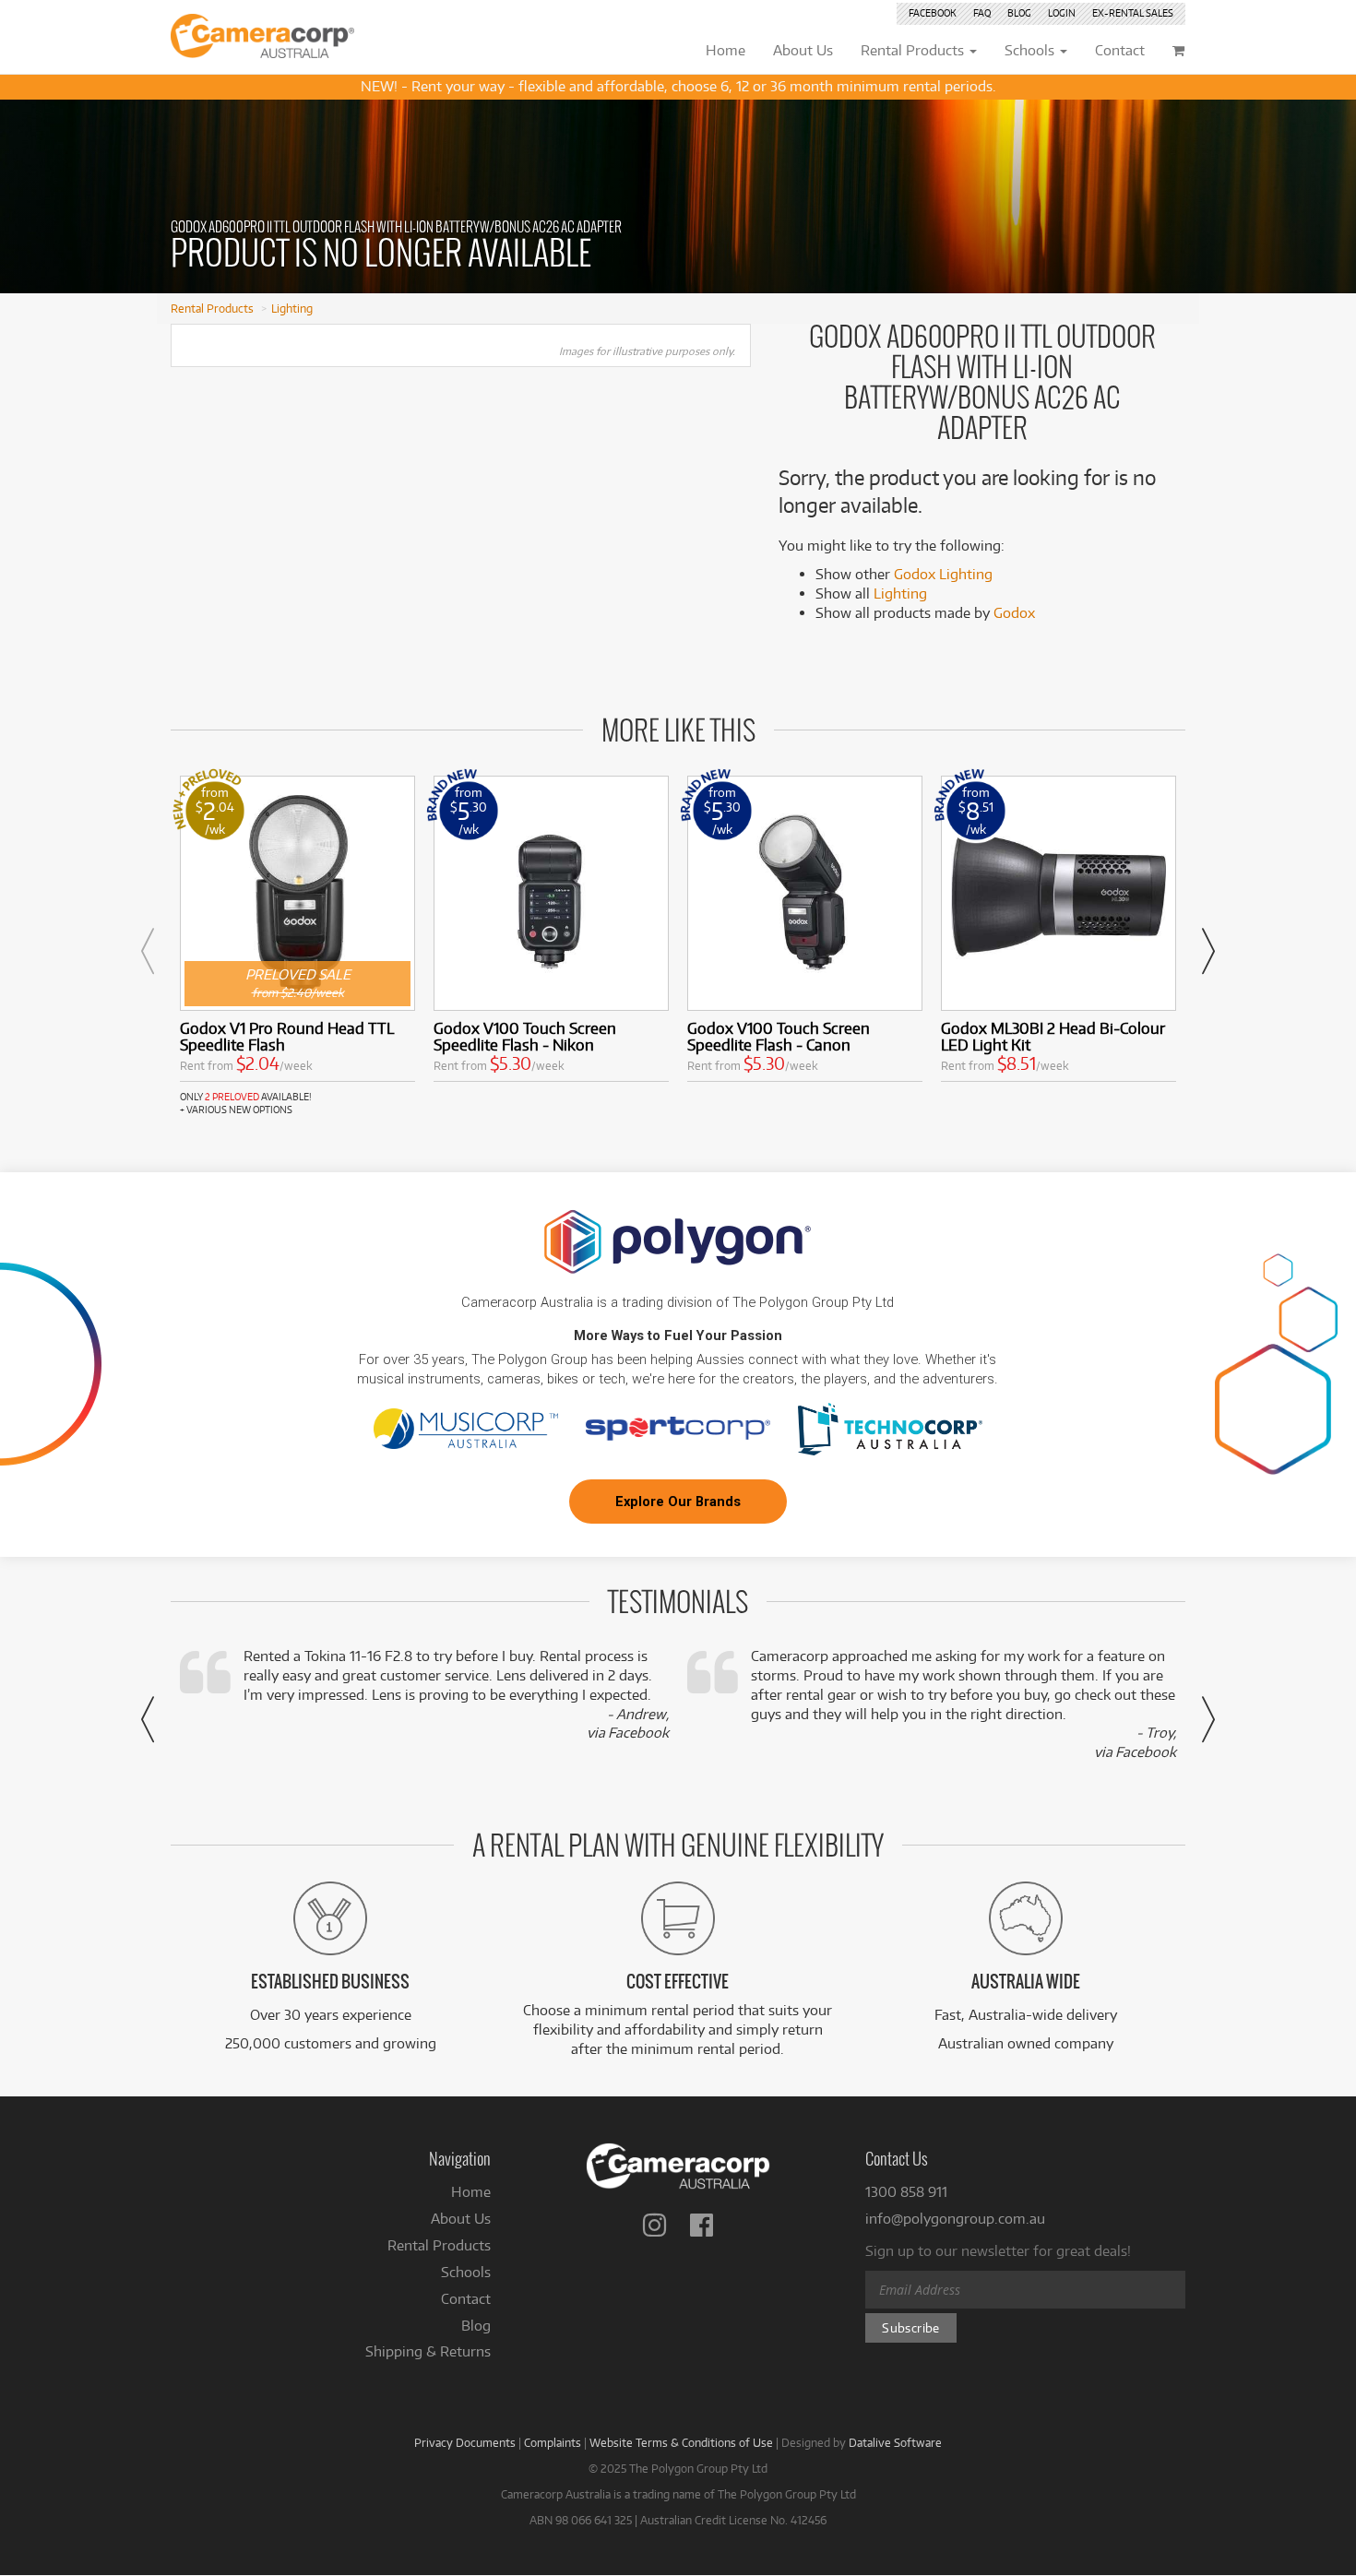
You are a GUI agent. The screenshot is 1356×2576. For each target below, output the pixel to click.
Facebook (933, 13)
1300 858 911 (906, 2192)
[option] (297, 946)
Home (471, 2192)
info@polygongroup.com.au (955, 2219)
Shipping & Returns (428, 2351)
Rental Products (212, 308)
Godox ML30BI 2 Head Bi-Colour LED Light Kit (1053, 1036)
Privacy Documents (465, 2442)
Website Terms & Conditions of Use (681, 2442)
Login (1062, 13)
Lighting (292, 308)
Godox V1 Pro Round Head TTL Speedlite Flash (287, 1036)
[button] (148, 951)
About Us (461, 2219)
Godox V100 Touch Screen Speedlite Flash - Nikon (525, 1036)
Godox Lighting (943, 574)
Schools (466, 2272)
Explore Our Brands (678, 1502)
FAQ (982, 13)
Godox (1014, 613)
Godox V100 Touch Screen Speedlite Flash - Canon (779, 1036)
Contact (466, 2299)
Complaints (553, 2442)
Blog (1019, 13)
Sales (1133, 13)
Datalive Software (895, 2442)
